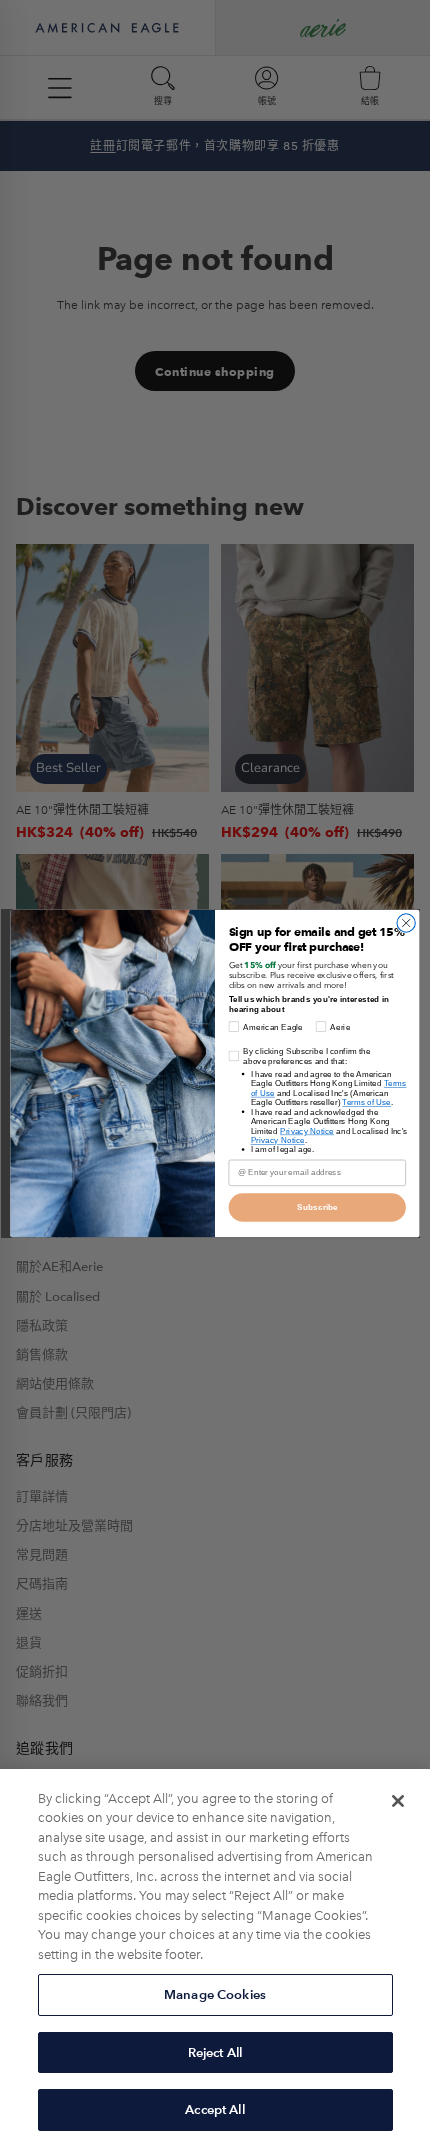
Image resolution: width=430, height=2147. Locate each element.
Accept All (214, 2109)
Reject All (215, 2052)
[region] (215, 1958)
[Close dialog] (406, 923)
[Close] (398, 1801)
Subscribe (317, 1207)
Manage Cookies (215, 1994)
